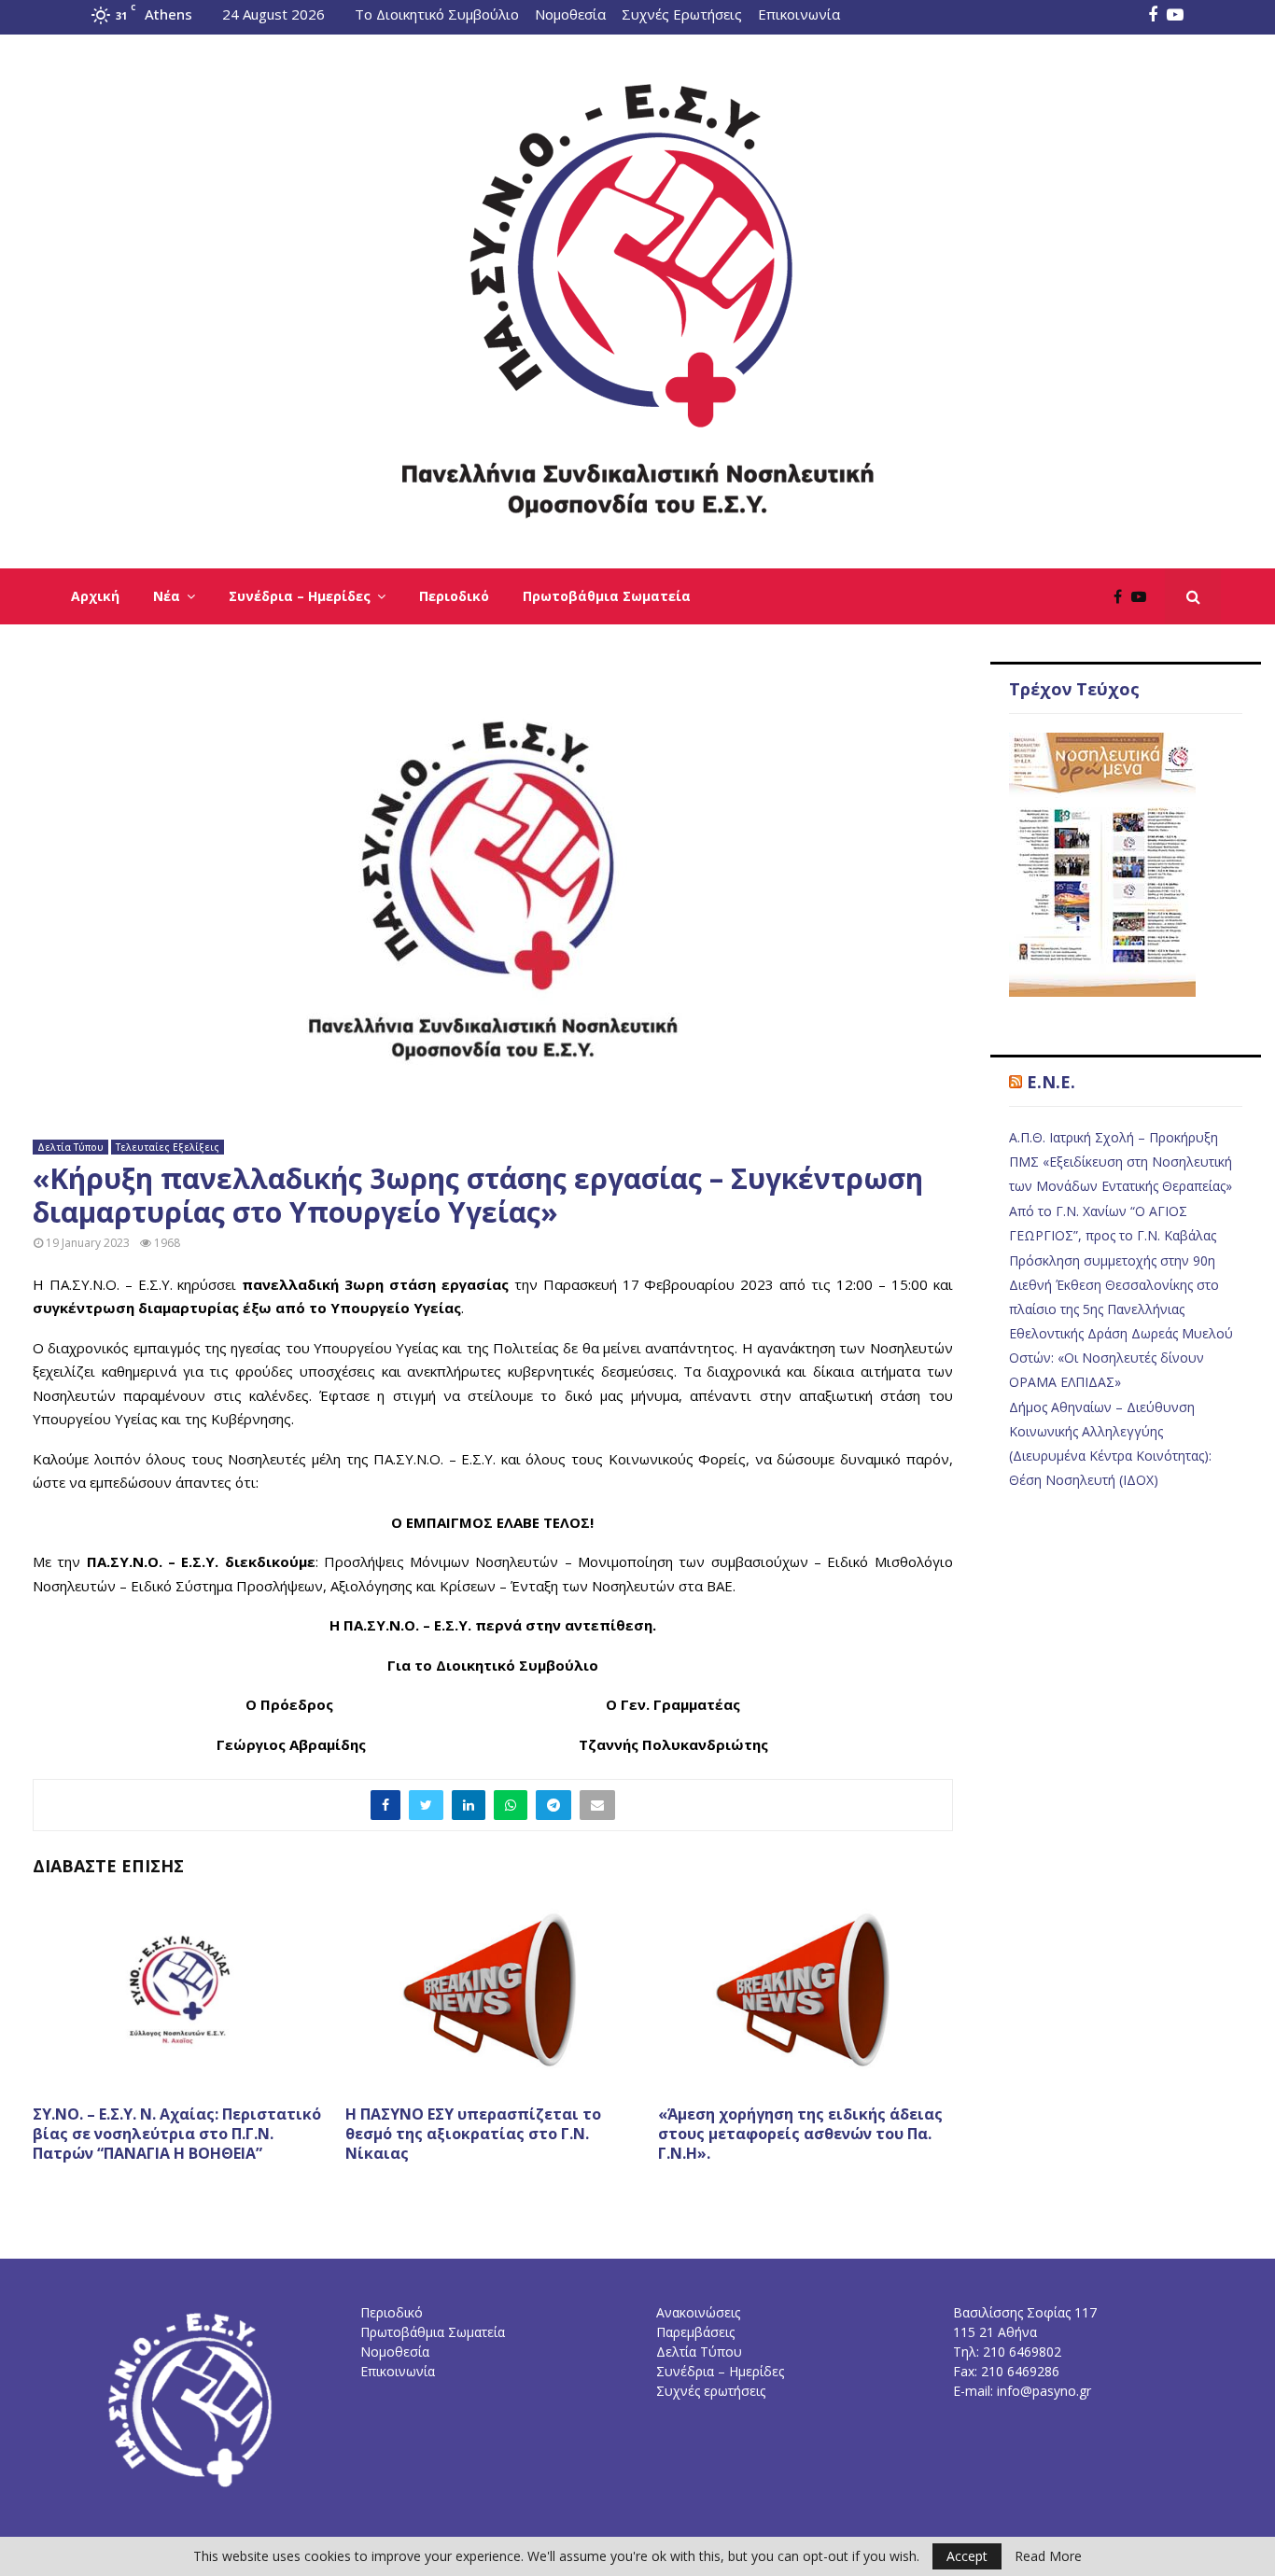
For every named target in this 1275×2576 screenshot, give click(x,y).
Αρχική (95, 596)
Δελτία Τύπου (70, 1147)
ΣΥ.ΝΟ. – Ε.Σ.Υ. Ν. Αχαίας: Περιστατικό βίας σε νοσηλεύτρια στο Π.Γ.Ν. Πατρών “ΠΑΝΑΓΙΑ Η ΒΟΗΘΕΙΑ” (177, 2134)
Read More (1048, 2556)
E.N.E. (1051, 1082)
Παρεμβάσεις (695, 2332)
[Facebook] (1122, 596)
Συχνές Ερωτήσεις (682, 14)
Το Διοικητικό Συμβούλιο (437, 14)
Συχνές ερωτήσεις (711, 2391)
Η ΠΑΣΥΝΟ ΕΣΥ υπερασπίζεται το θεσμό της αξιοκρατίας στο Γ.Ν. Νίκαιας (473, 2134)
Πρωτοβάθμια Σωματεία (607, 596)
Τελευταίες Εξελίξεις (168, 1147)
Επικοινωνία (799, 14)
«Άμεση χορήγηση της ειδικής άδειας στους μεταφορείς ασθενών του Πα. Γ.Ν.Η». (800, 2134)
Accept (967, 2556)
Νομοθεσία (570, 14)
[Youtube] (1143, 596)
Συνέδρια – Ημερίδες (300, 596)
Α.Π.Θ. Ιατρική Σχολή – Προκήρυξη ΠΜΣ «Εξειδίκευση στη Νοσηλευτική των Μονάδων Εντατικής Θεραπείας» (1121, 1162)
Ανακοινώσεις (698, 2312)
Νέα (167, 596)
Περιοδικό (454, 596)
